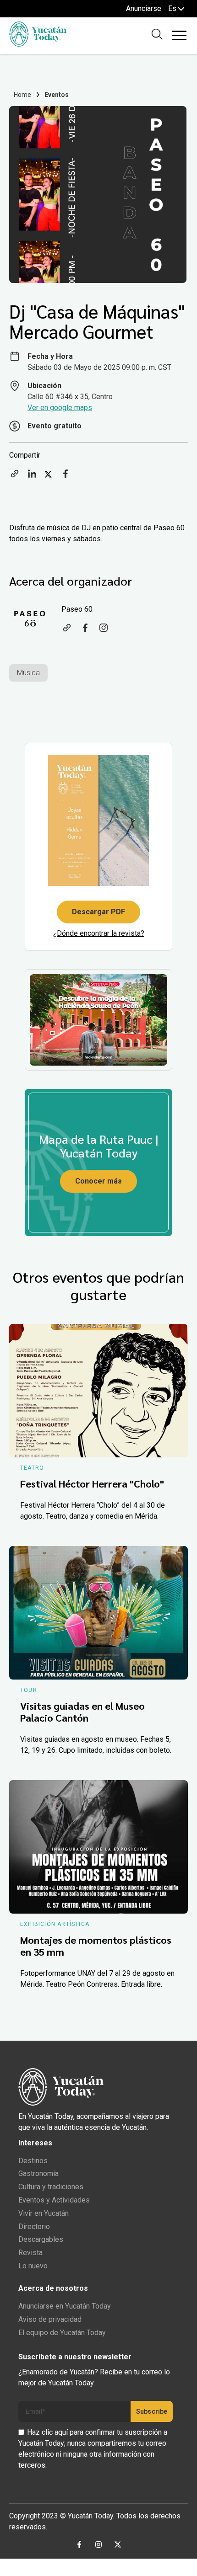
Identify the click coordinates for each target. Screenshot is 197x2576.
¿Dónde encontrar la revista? (99, 933)
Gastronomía (38, 2173)
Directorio (34, 2227)
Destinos (33, 2161)
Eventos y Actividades (54, 2200)
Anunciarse (144, 8)
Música (28, 673)
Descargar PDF (98, 912)
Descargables (41, 2239)
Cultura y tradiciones (51, 2187)
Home (23, 95)
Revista (30, 2253)
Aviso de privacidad (50, 2319)
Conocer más (98, 1181)
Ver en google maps (60, 408)
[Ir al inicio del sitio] (38, 44)
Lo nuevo (33, 2266)
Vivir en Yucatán (44, 2213)
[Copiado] (15, 477)
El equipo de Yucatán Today (62, 2333)
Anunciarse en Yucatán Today (65, 2306)
